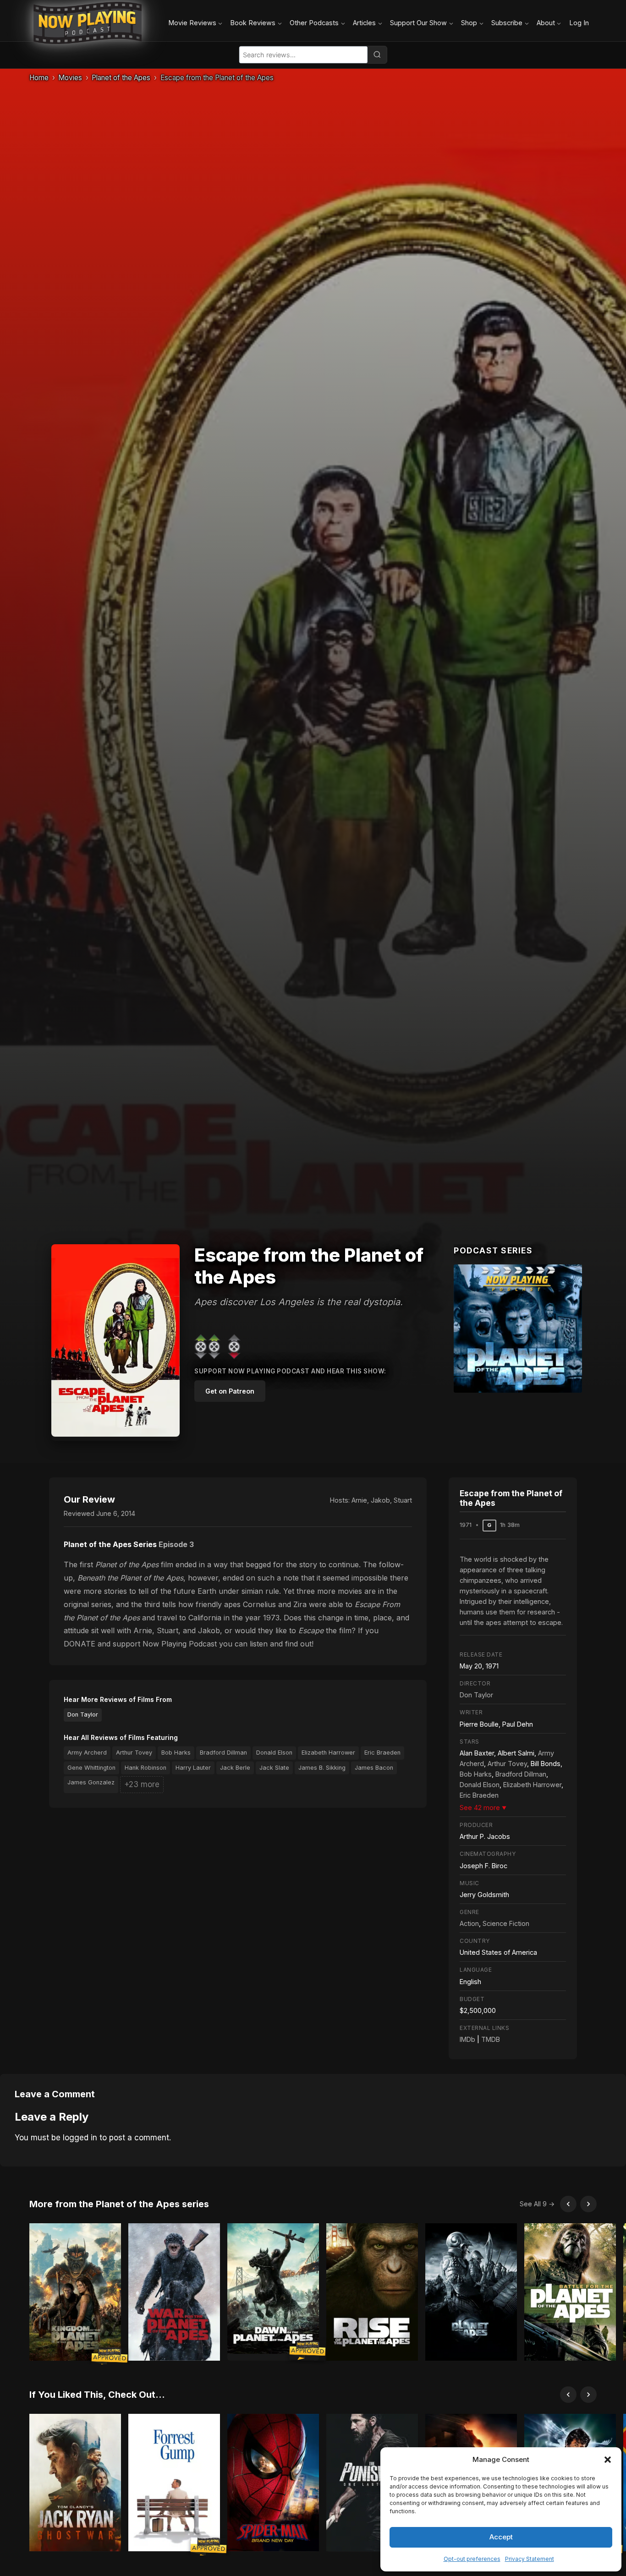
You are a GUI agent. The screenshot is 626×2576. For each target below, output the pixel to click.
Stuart (403, 1500)
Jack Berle (235, 1768)
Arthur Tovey (134, 1753)
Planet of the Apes (121, 78)
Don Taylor (83, 1715)
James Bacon (374, 1768)
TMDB (491, 2039)
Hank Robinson (146, 1768)
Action (469, 1923)
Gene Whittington (91, 1768)
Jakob (380, 1500)
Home (39, 78)
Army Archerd (87, 1753)
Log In (579, 23)
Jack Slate (274, 1768)
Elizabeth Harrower (328, 1753)
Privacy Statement (530, 2559)
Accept (501, 2537)
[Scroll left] (568, 2204)
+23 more (142, 1784)
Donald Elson (274, 1753)
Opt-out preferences (472, 2559)
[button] (608, 2460)
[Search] (377, 55)
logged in (80, 2138)
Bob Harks (176, 1753)
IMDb (467, 2039)
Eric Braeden (382, 1753)
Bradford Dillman (223, 1753)
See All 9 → (537, 2204)
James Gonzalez (91, 1782)
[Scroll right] (588, 2204)
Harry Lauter (193, 1768)
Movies (70, 78)
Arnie (359, 1500)
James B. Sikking (322, 1768)
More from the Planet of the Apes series (119, 2204)
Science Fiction (506, 1923)
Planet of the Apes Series (110, 1544)
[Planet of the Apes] (518, 1329)
